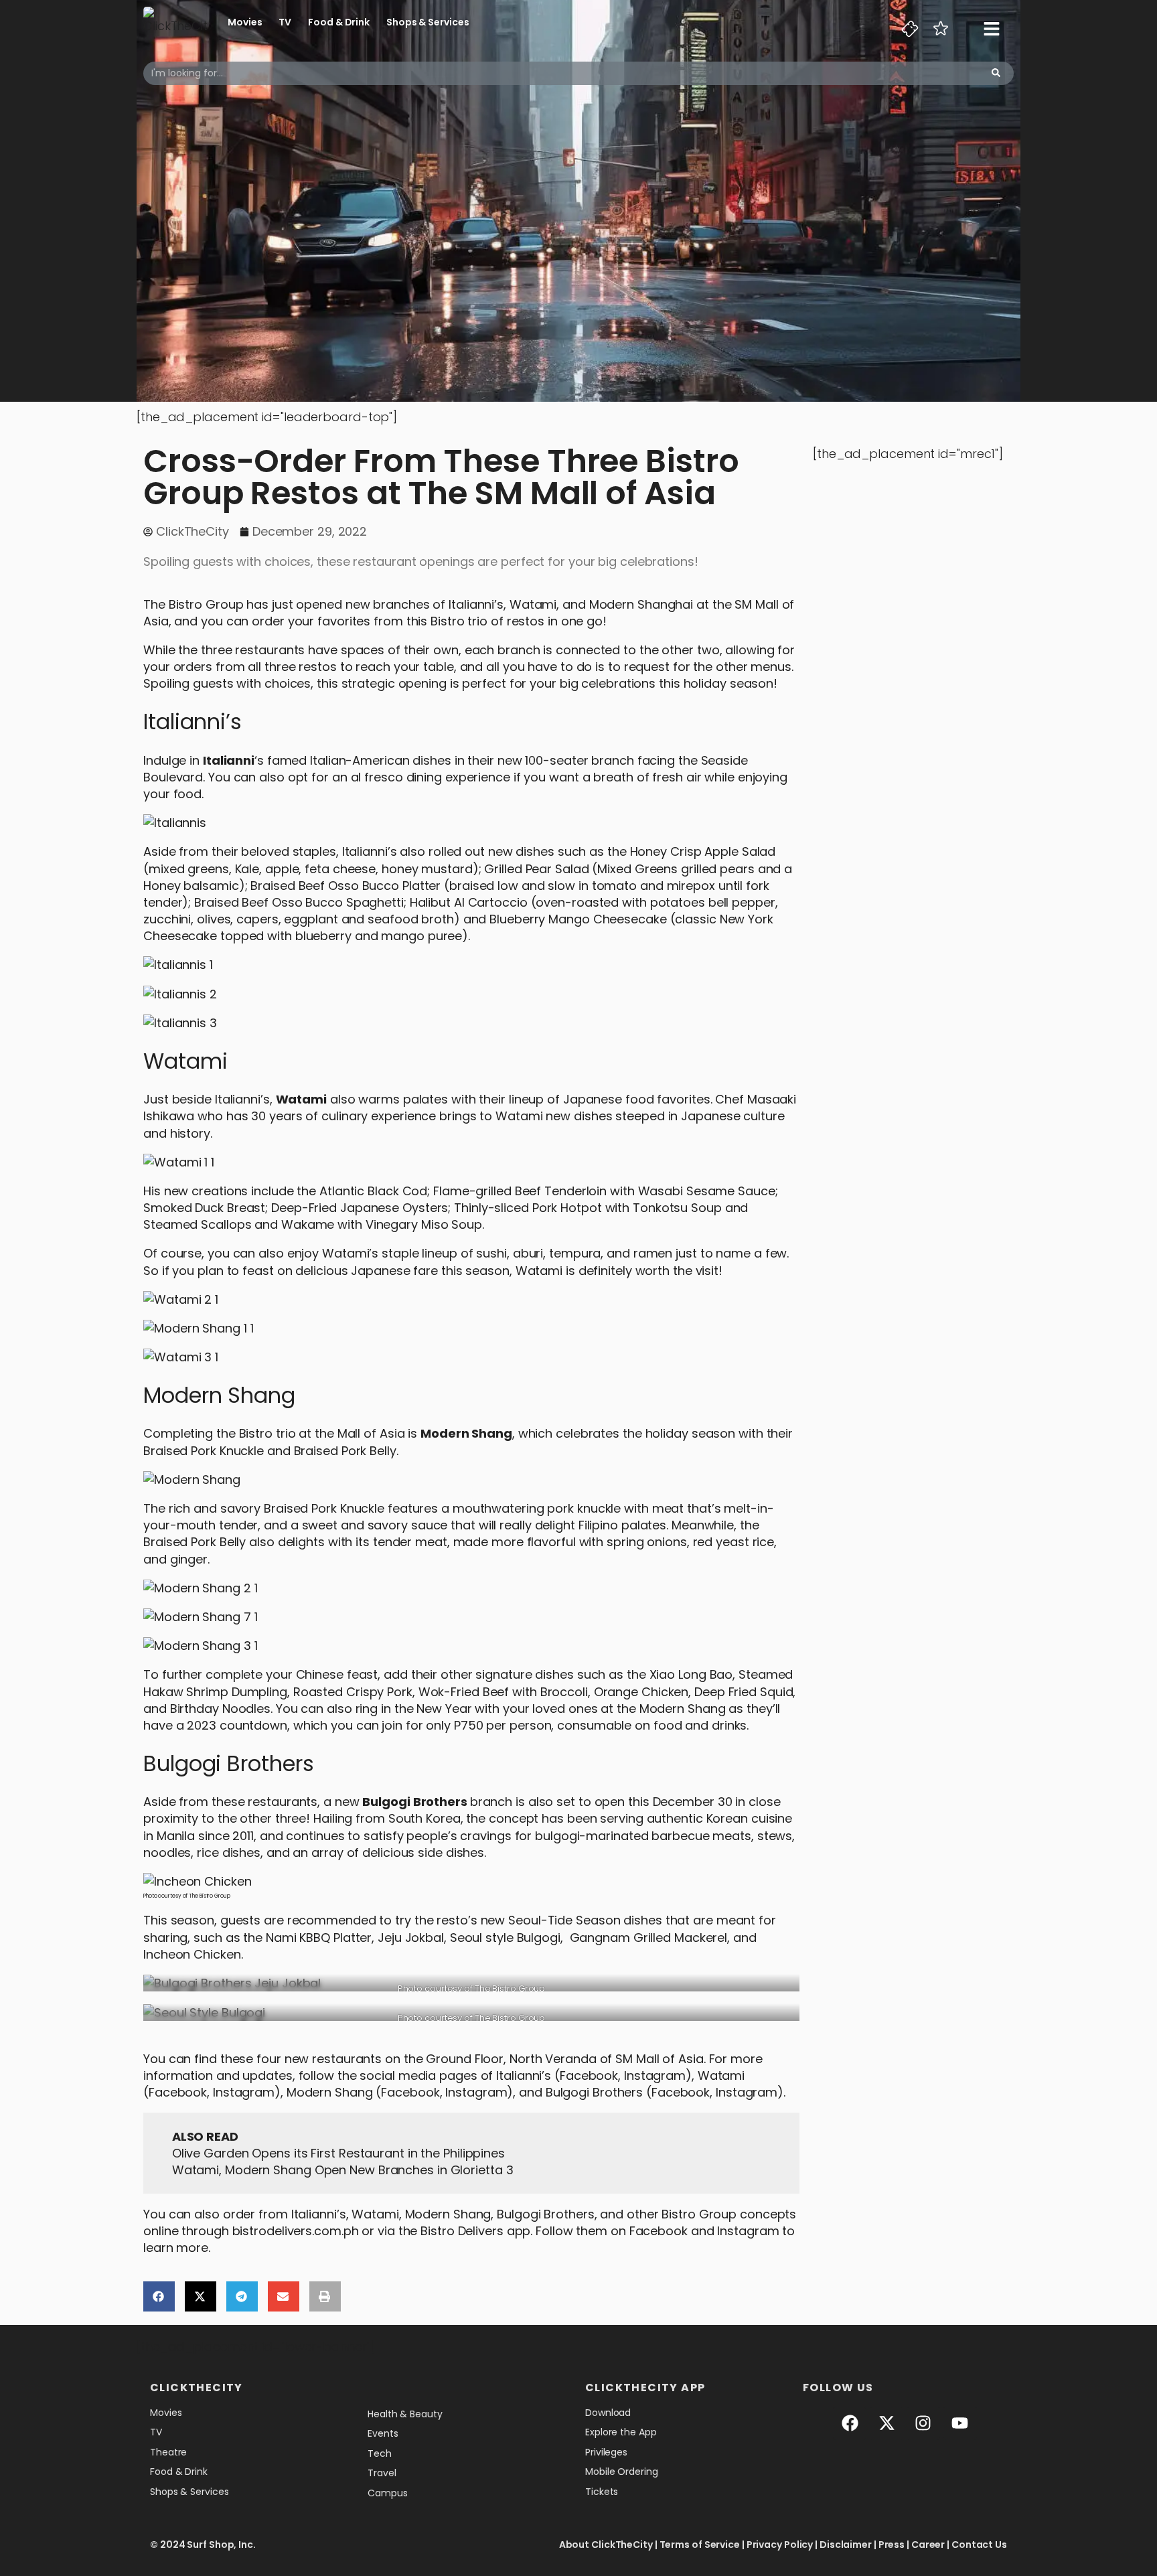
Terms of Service (700, 2545)
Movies (245, 22)
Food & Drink (339, 22)
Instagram (655, 2075)
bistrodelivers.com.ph (296, 2231)
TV (285, 22)
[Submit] (996, 73)
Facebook (589, 2075)
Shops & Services (428, 22)
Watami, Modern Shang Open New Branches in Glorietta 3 (343, 2170)
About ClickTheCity (606, 2545)
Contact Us (979, 2545)
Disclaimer (846, 2545)
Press (892, 2545)
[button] (159, 2296)
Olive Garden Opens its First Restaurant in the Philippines (338, 2153)
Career (928, 2545)
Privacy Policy (780, 2545)
